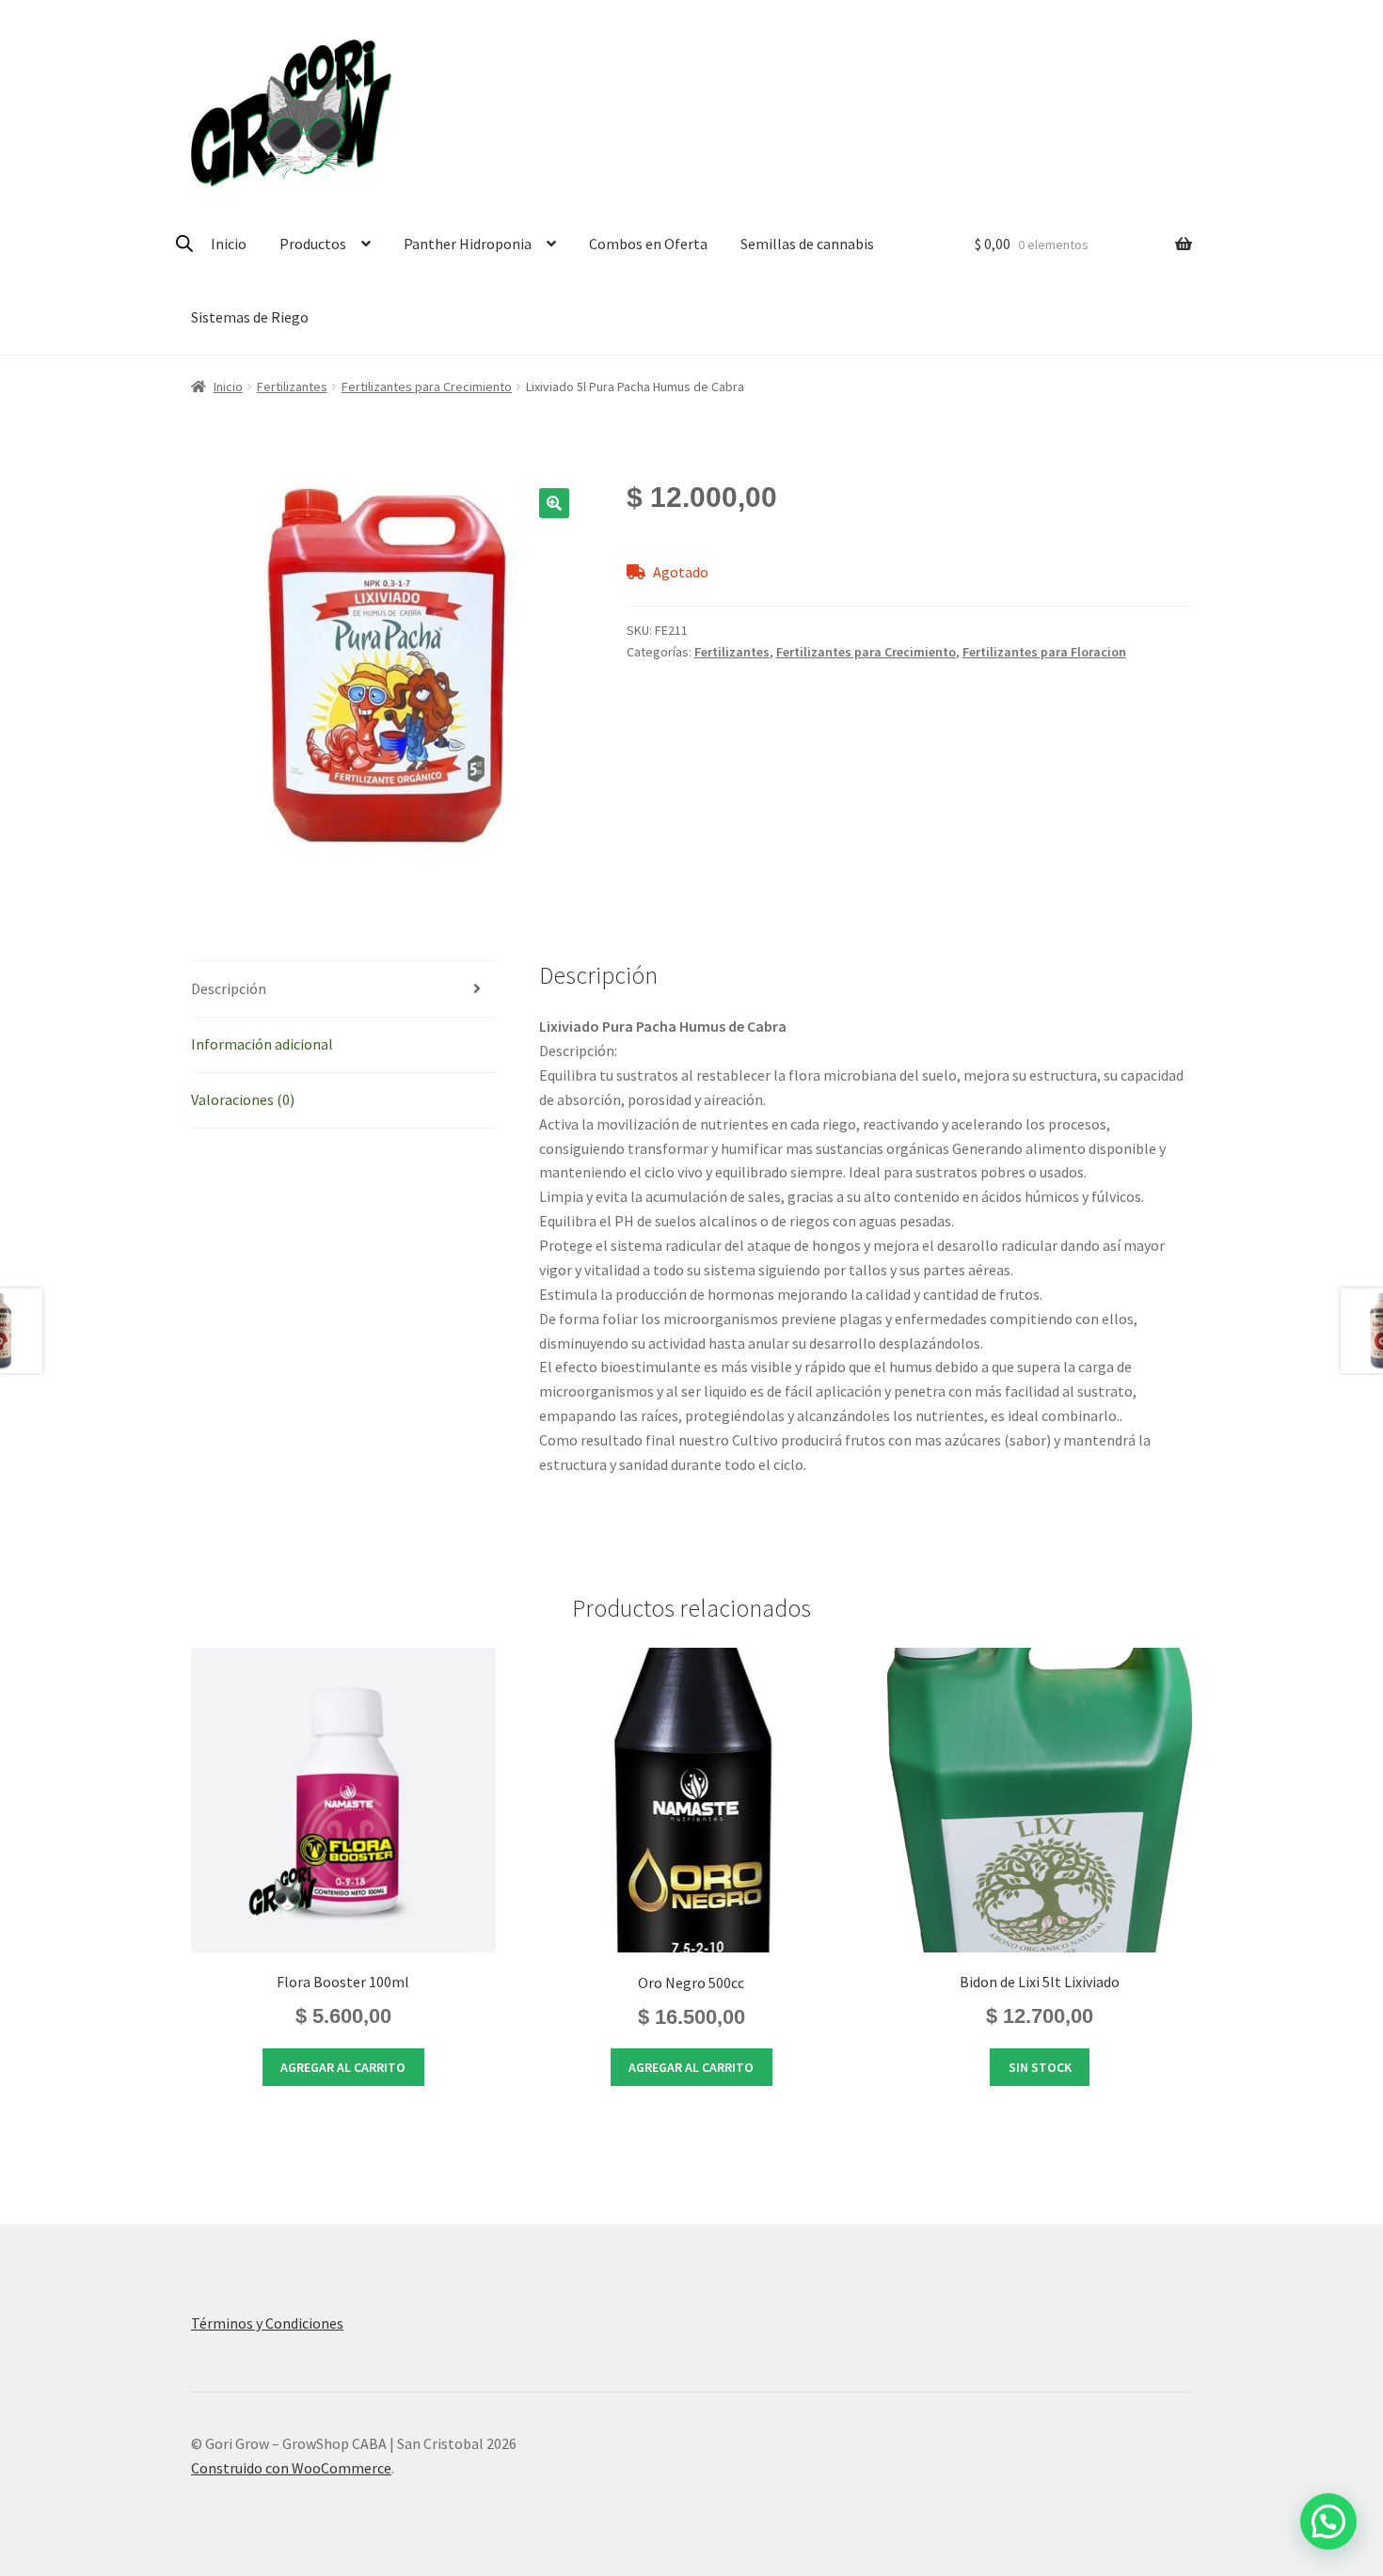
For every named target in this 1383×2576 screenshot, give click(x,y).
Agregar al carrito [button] (343, 2067)
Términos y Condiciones (267, 2323)
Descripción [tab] (229, 988)
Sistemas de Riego (250, 317)
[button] (554, 503)
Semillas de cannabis (807, 244)
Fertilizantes (292, 387)
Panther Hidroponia (468, 244)
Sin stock (1040, 2067)
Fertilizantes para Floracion (1044, 652)
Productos (313, 244)
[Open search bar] (184, 243)
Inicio (229, 244)
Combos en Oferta (648, 244)
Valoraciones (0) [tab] (243, 1099)
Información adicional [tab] (262, 1044)
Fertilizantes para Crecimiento (427, 387)
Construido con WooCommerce (291, 2468)
